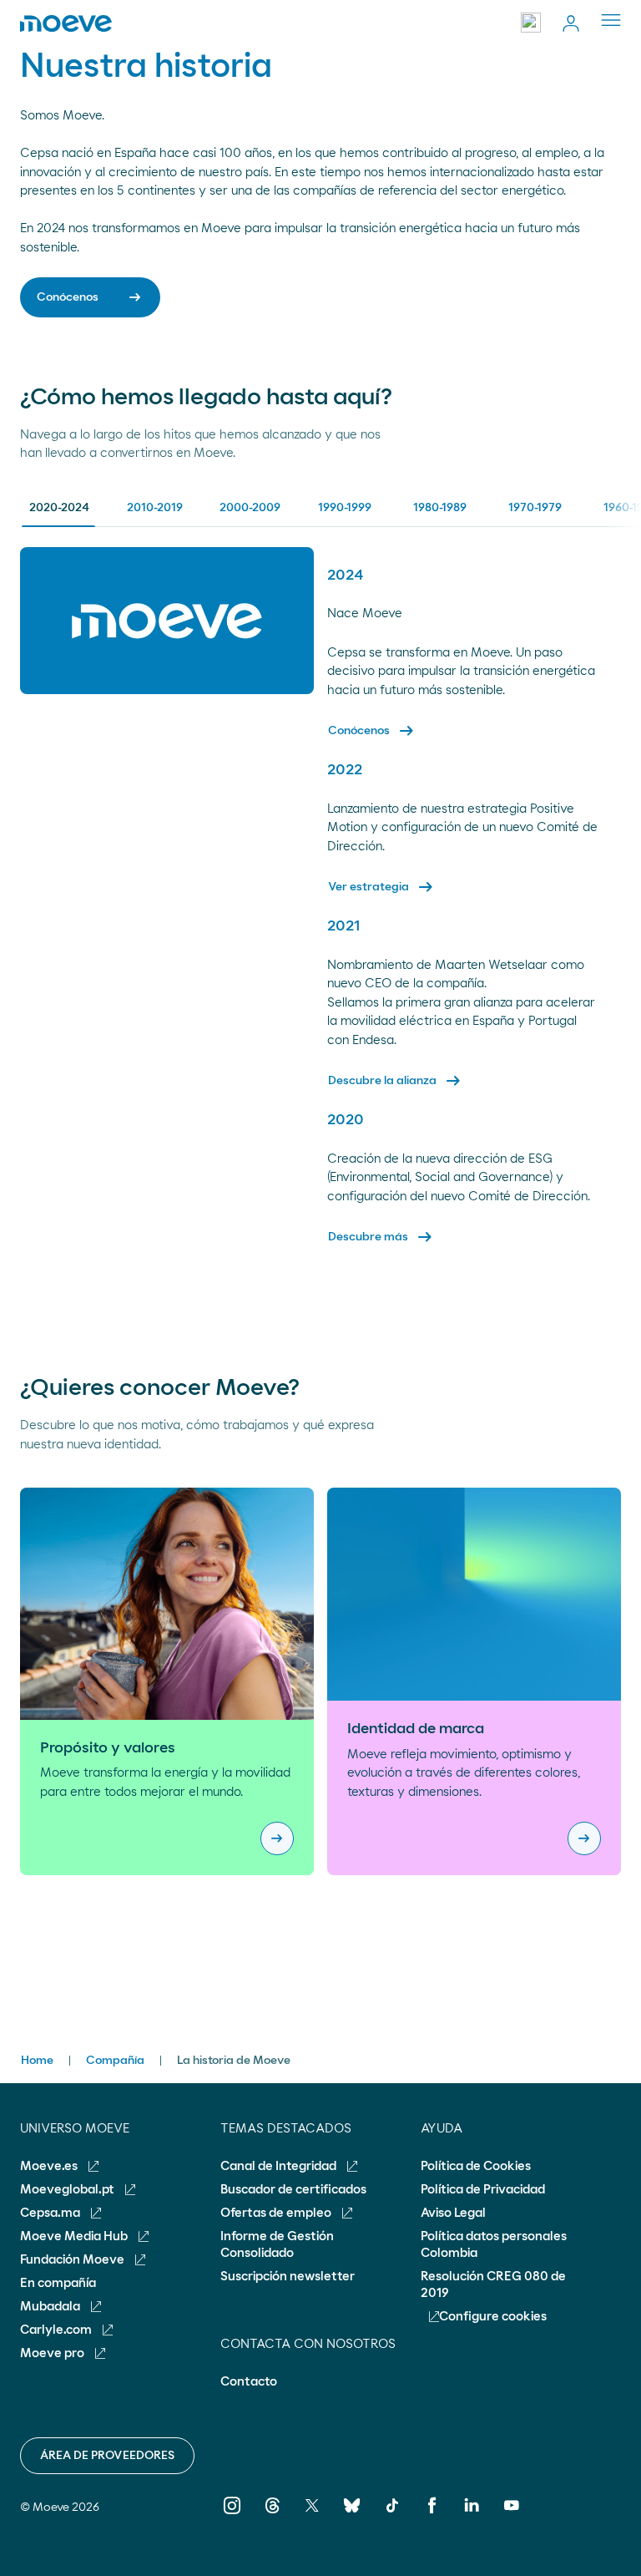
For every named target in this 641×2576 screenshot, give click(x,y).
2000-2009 (250, 508)
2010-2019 (155, 508)
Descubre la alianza (396, 1081)
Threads (273, 2517)
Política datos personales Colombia (494, 2245)
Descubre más (381, 1237)
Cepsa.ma (51, 2213)
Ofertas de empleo (277, 2213)
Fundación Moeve (73, 2260)
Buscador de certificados (293, 2190)
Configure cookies (493, 2317)
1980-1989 (440, 508)
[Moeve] (66, 23)
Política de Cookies (476, 2166)
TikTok (392, 2517)
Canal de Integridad (280, 2166)
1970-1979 (535, 508)
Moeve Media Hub (75, 2236)
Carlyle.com (57, 2330)
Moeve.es (50, 2166)
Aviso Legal (453, 2213)
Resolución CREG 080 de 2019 (493, 2285)
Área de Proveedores (107, 2456)
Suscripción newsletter (288, 2277)
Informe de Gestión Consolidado (277, 2245)
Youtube (512, 2517)
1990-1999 (345, 508)
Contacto (249, 2382)
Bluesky (352, 2517)
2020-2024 (59, 508)
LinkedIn (472, 2517)
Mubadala (51, 2307)
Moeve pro (53, 2353)
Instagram (232, 2517)
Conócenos (372, 731)
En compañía (58, 2283)
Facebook (432, 2517)
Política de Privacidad (483, 2190)
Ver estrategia (382, 887)
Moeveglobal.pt (68, 2190)
